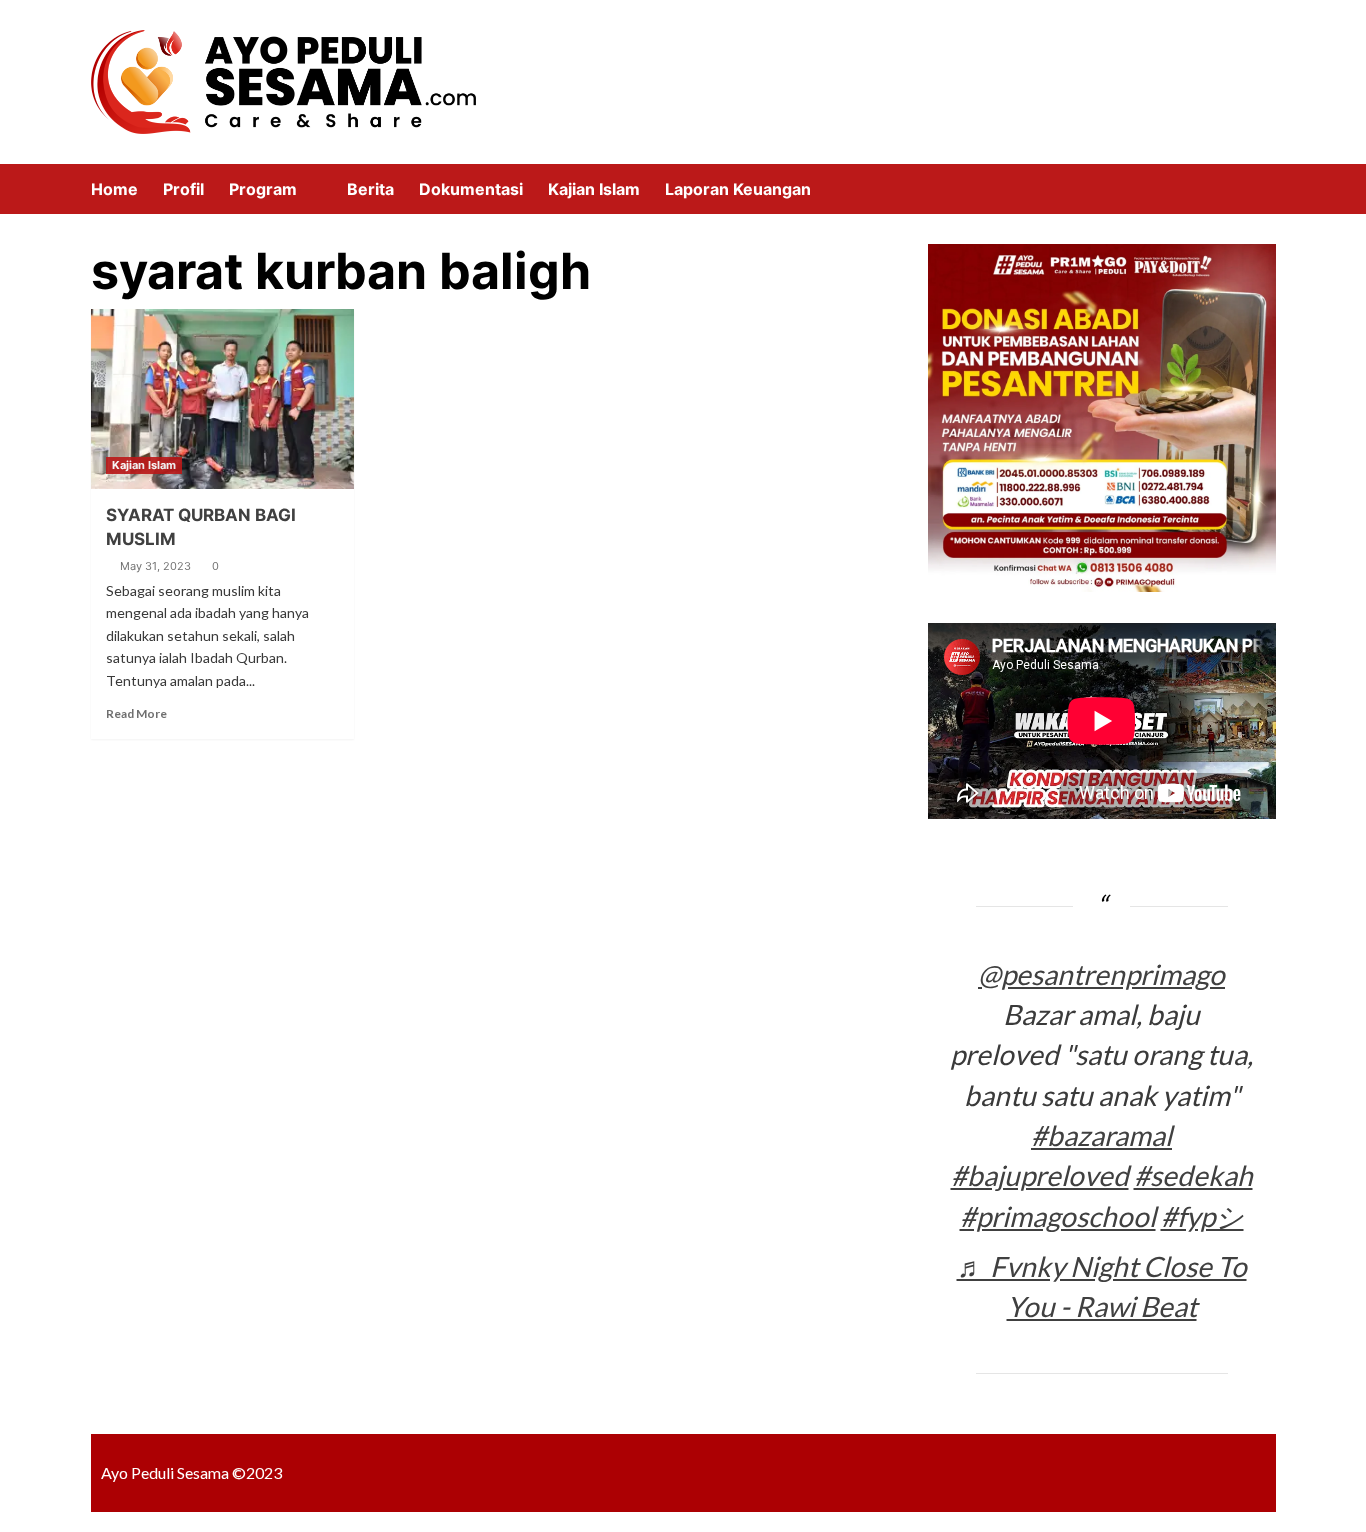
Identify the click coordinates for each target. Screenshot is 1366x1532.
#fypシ (1202, 1216)
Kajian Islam (594, 189)
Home (114, 189)
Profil (183, 189)
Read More (136, 713)
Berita (370, 189)
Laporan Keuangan (738, 189)
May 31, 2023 (155, 566)
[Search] (1263, 188)
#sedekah (1193, 1175)
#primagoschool (1058, 1216)
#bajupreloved (1040, 1175)
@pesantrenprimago (1101, 974)
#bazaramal (1101, 1135)
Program (263, 189)
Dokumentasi (471, 189)
